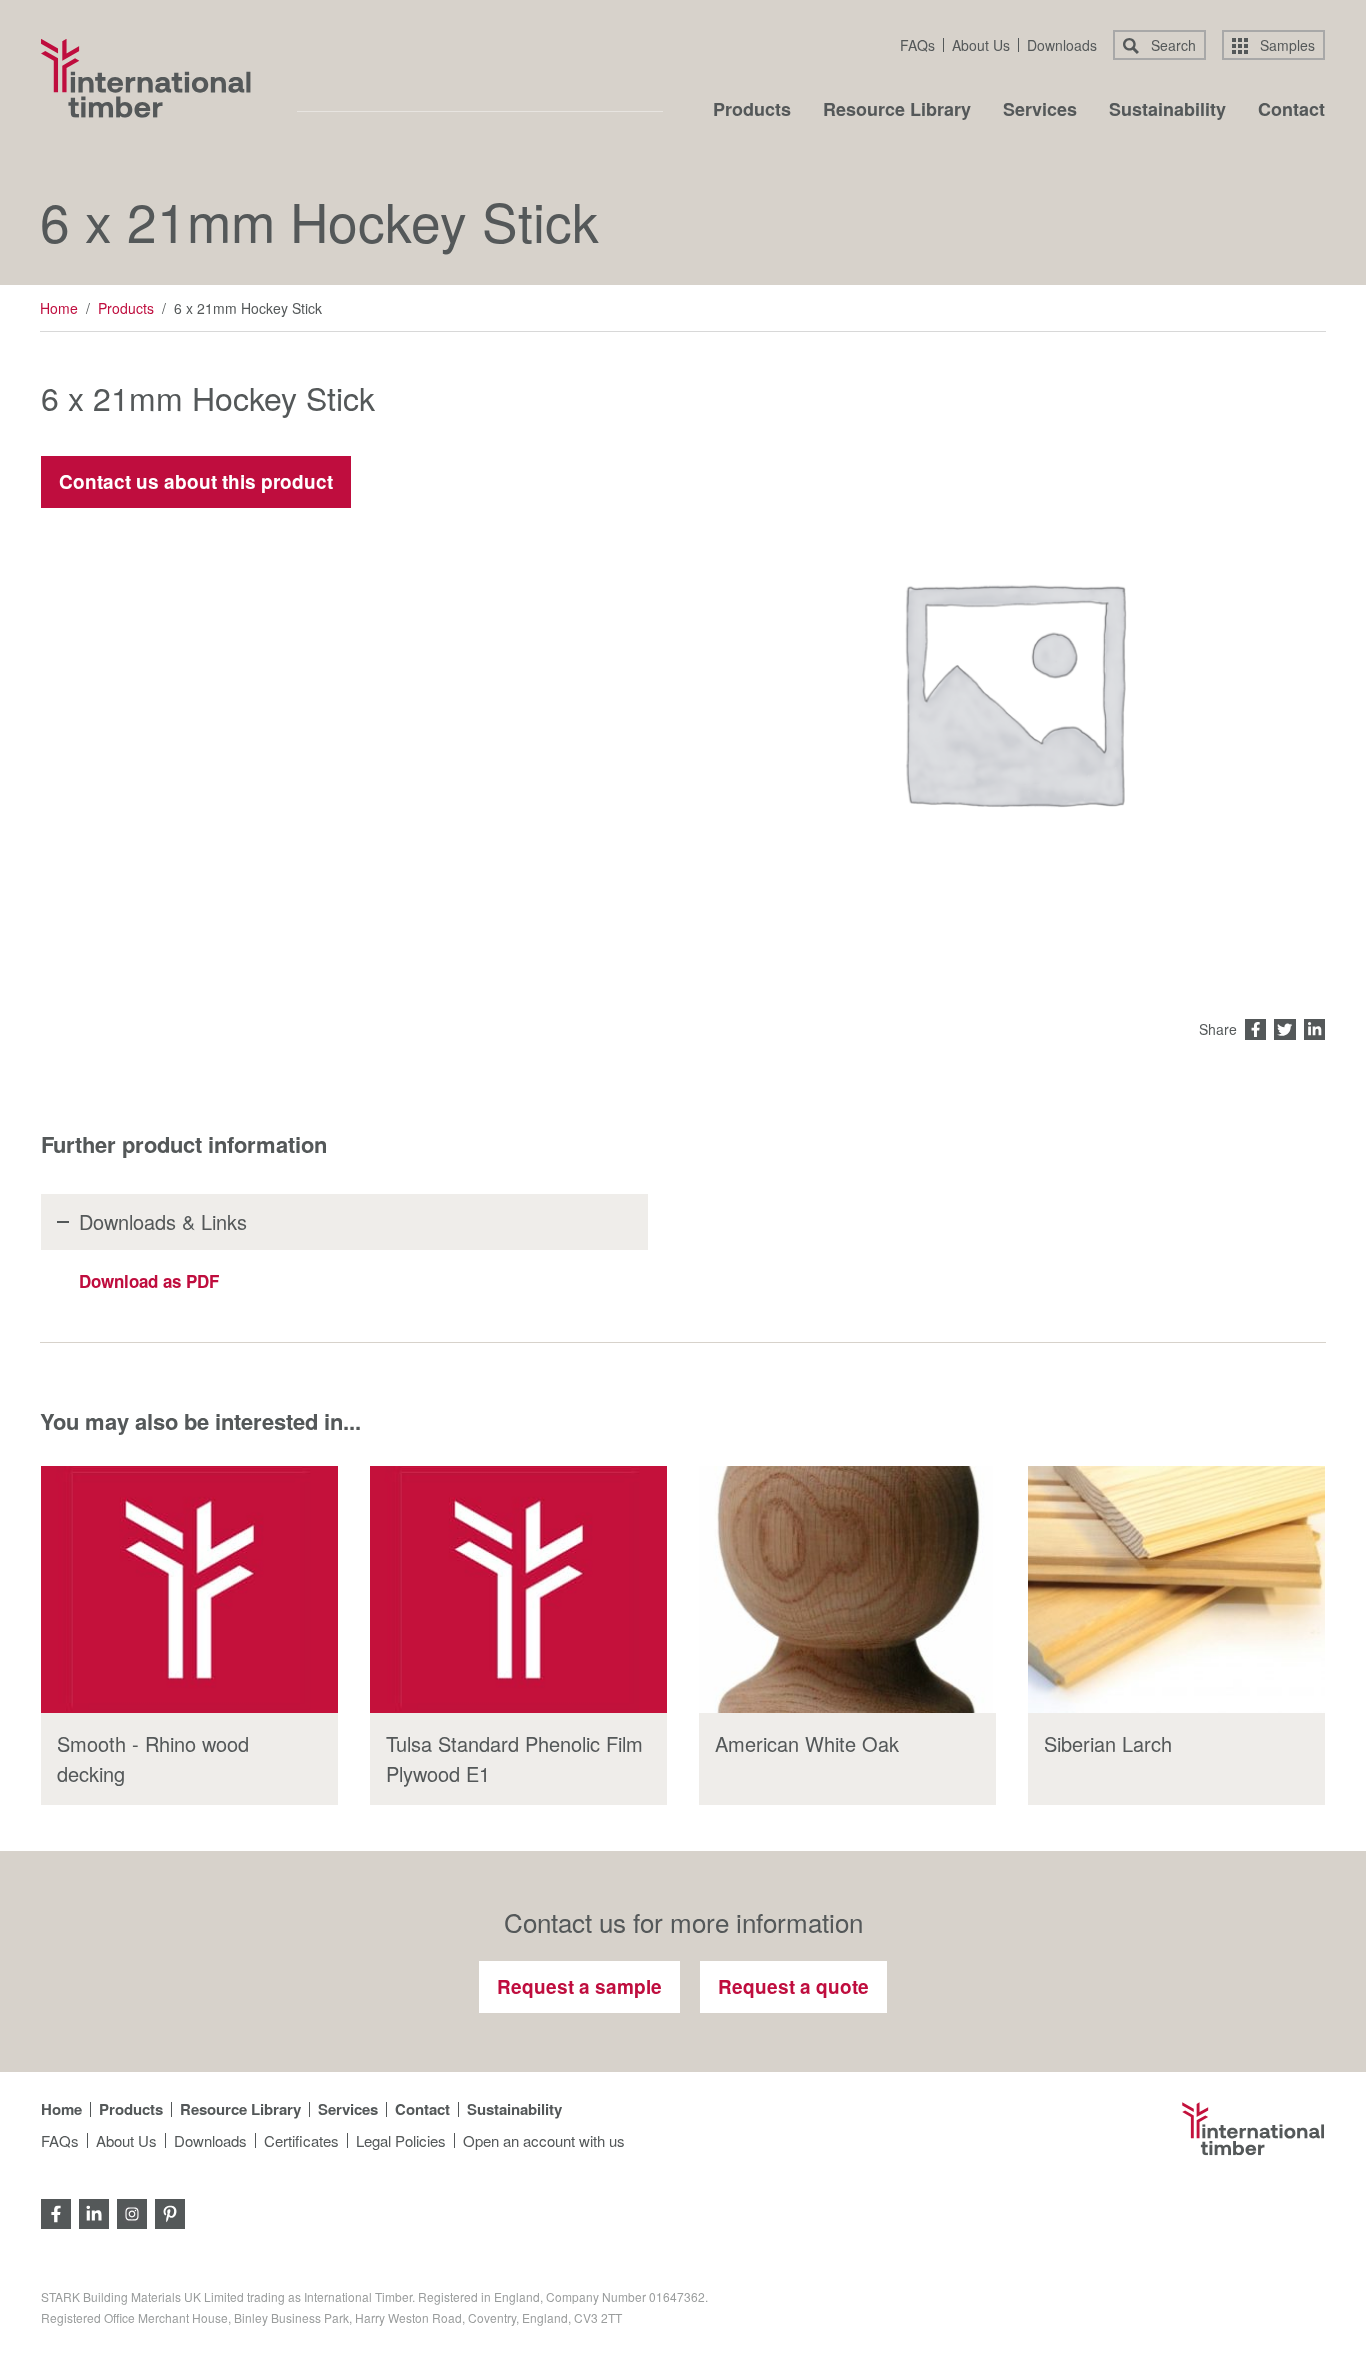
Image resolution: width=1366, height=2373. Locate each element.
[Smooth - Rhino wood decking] (189, 1590)
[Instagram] (132, 2211)
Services (1040, 111)
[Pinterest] (170, 2211)
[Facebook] (56, 2211)
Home (59, 308)
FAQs (917, 45)
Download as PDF (149, 1281)
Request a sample (579, 1986)
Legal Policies (401, 2140)
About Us (981, 45)
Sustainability (1167, 111)
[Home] (146, 78)
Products (752, 111)
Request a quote (793, 1986)
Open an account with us (544, 2140)
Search (1171, 45)
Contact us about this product (196, 481)
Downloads (1062, 45)
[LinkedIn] (94, 2211)
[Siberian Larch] (1176, 1590)
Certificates (301, 2140)
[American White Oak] (847, 1590)
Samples (1285, 45)
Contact (1291, 111)
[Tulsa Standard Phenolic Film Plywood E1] (518, 1590)
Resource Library (897, 111)
